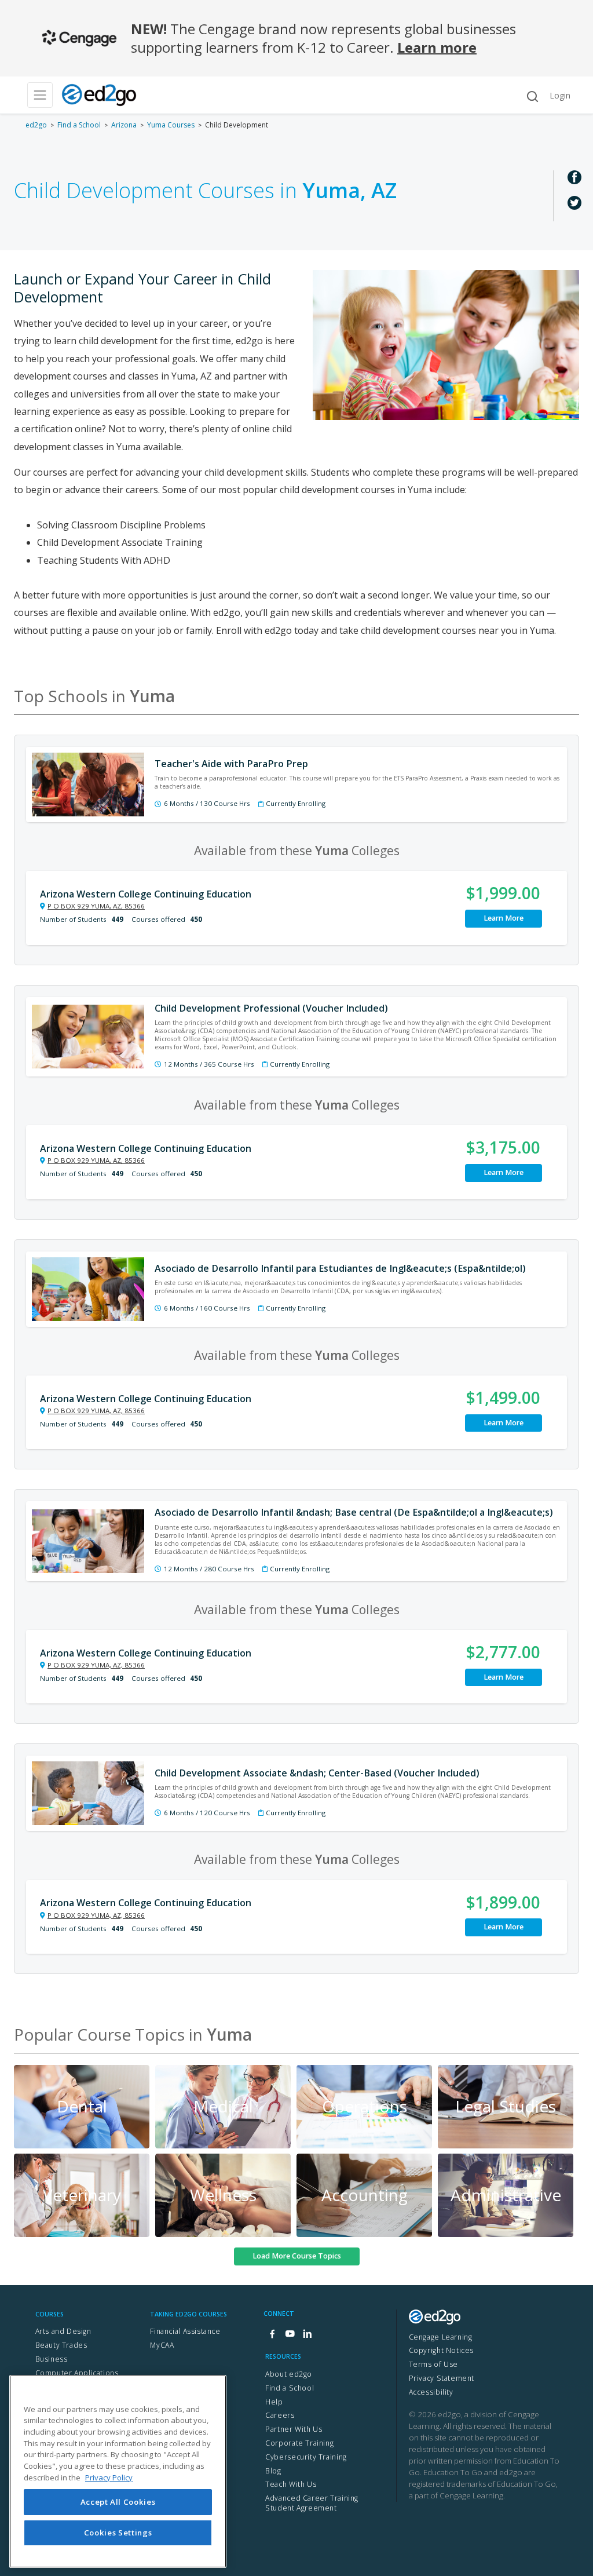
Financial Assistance (185, 2331)
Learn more (437, 47)
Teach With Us (291, 2484)
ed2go (36, 125)
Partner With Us (294, 2429)
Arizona (124, 125)
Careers (280, 2415)
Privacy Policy (109, 2478)
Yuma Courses (171, 125)
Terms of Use (433, 2364)
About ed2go (289, 2374)
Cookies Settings (118, 2533)
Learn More (504, 918)
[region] (118, 2471)
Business (52, 2359)
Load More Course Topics (297, 2256)
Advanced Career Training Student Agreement (312, 2503)
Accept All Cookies (118, 2502)
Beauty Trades (61, 2345)
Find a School (79, 125)
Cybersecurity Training (306, 2457)
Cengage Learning (441, 2337)
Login (560, 95)
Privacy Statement (442, 2378)
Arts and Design (63, 2331)
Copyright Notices (441, 2350)
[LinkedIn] (307, 2335)
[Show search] (532, 96)
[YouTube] (290, 2335)
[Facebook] (272, 2335)
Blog (273, 2471)
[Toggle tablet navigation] (40, 95)
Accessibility (431, 2392)
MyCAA (162, 2345)
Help (274, 2402)
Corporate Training (299, 2443)
